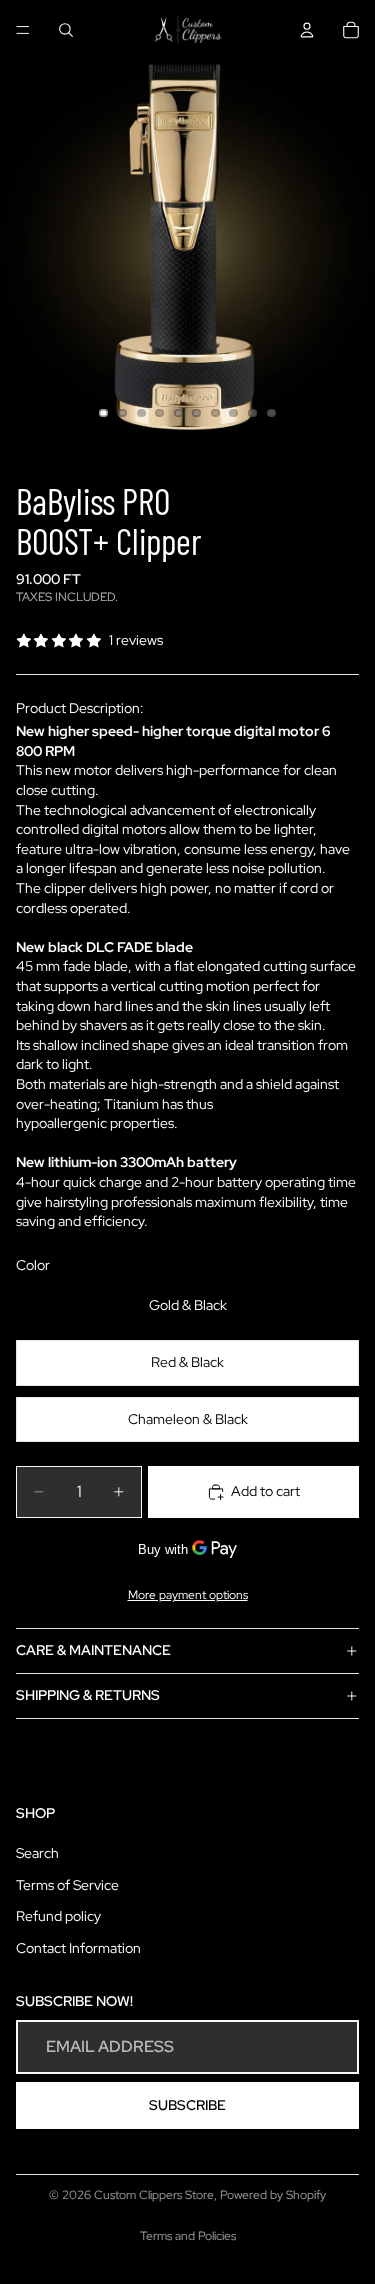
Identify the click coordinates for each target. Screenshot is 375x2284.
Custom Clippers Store (154, 2195)
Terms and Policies (188, 2236)
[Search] (66, 30)
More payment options (188, 1595)
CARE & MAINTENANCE (93, 1650)
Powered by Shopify (273, 2195)
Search (37, 1854)
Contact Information (78, 1948)
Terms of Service (67, 1885)
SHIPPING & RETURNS (88, 1695)
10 (271, 413)
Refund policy (58, 1917)
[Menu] (23, 30)
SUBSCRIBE (187, 2105)
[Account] (307, 30)
